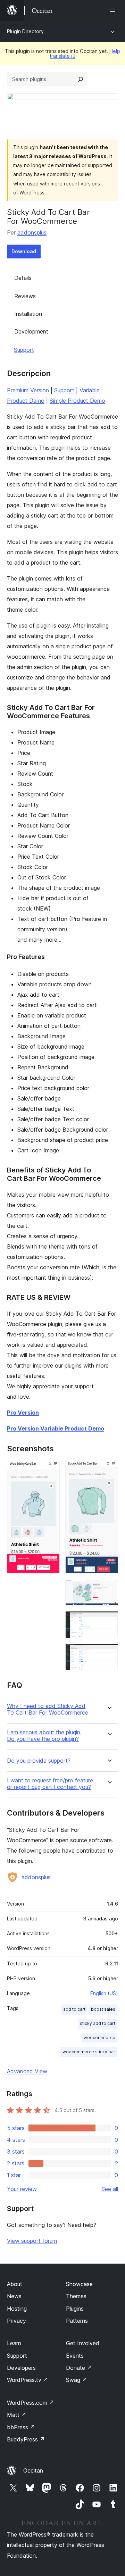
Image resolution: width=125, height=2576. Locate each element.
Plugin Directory (25, 31)
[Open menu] (114, 10)
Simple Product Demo (77, 401)
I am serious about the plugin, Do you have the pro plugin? (44, 1736)
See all (110, 2189)
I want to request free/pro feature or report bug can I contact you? (50, 1784)
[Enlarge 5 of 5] (109, 1653)
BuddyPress (26, 2439)
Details (23, 278)
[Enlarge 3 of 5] (109, 1588)
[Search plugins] (81, 79)
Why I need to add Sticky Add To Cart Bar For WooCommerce (48, 1709)
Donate (79, 2368)
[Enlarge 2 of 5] (109, 1469)
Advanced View (27, 2071)
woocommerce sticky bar (89, 2052)
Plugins (75, 2309)
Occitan (33, 2470)
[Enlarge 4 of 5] (109, 1620)
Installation (28, 314)
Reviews (25, 296)
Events (75, 2356)
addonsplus (32, 232)
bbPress (21, 2427)
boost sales (103, 2009)
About (15, 2284)
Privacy (16, 2321)
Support (24, 350)
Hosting (17, 2309)
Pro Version (23, 1413)
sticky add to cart (98, 2023)
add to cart (74, 2009)
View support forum (32, 2241)
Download (24, 251)
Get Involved (83, 2343)
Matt (17, 2415)
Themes (76, 2296)
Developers (21, 2368)
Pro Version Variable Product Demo (56, 1428)
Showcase (79, 2284)
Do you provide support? (39, 1761)
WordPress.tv (28, 2380)
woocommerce (99, 2038)
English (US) (104, 1993)
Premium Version (28, 390)
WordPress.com (31, 2403)
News (14, 2296)
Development (31, 331)
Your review (22, 2189)
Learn (14, 2343)
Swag (77, 2380)
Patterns (77, 2321)
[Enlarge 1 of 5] (50, 1469)
